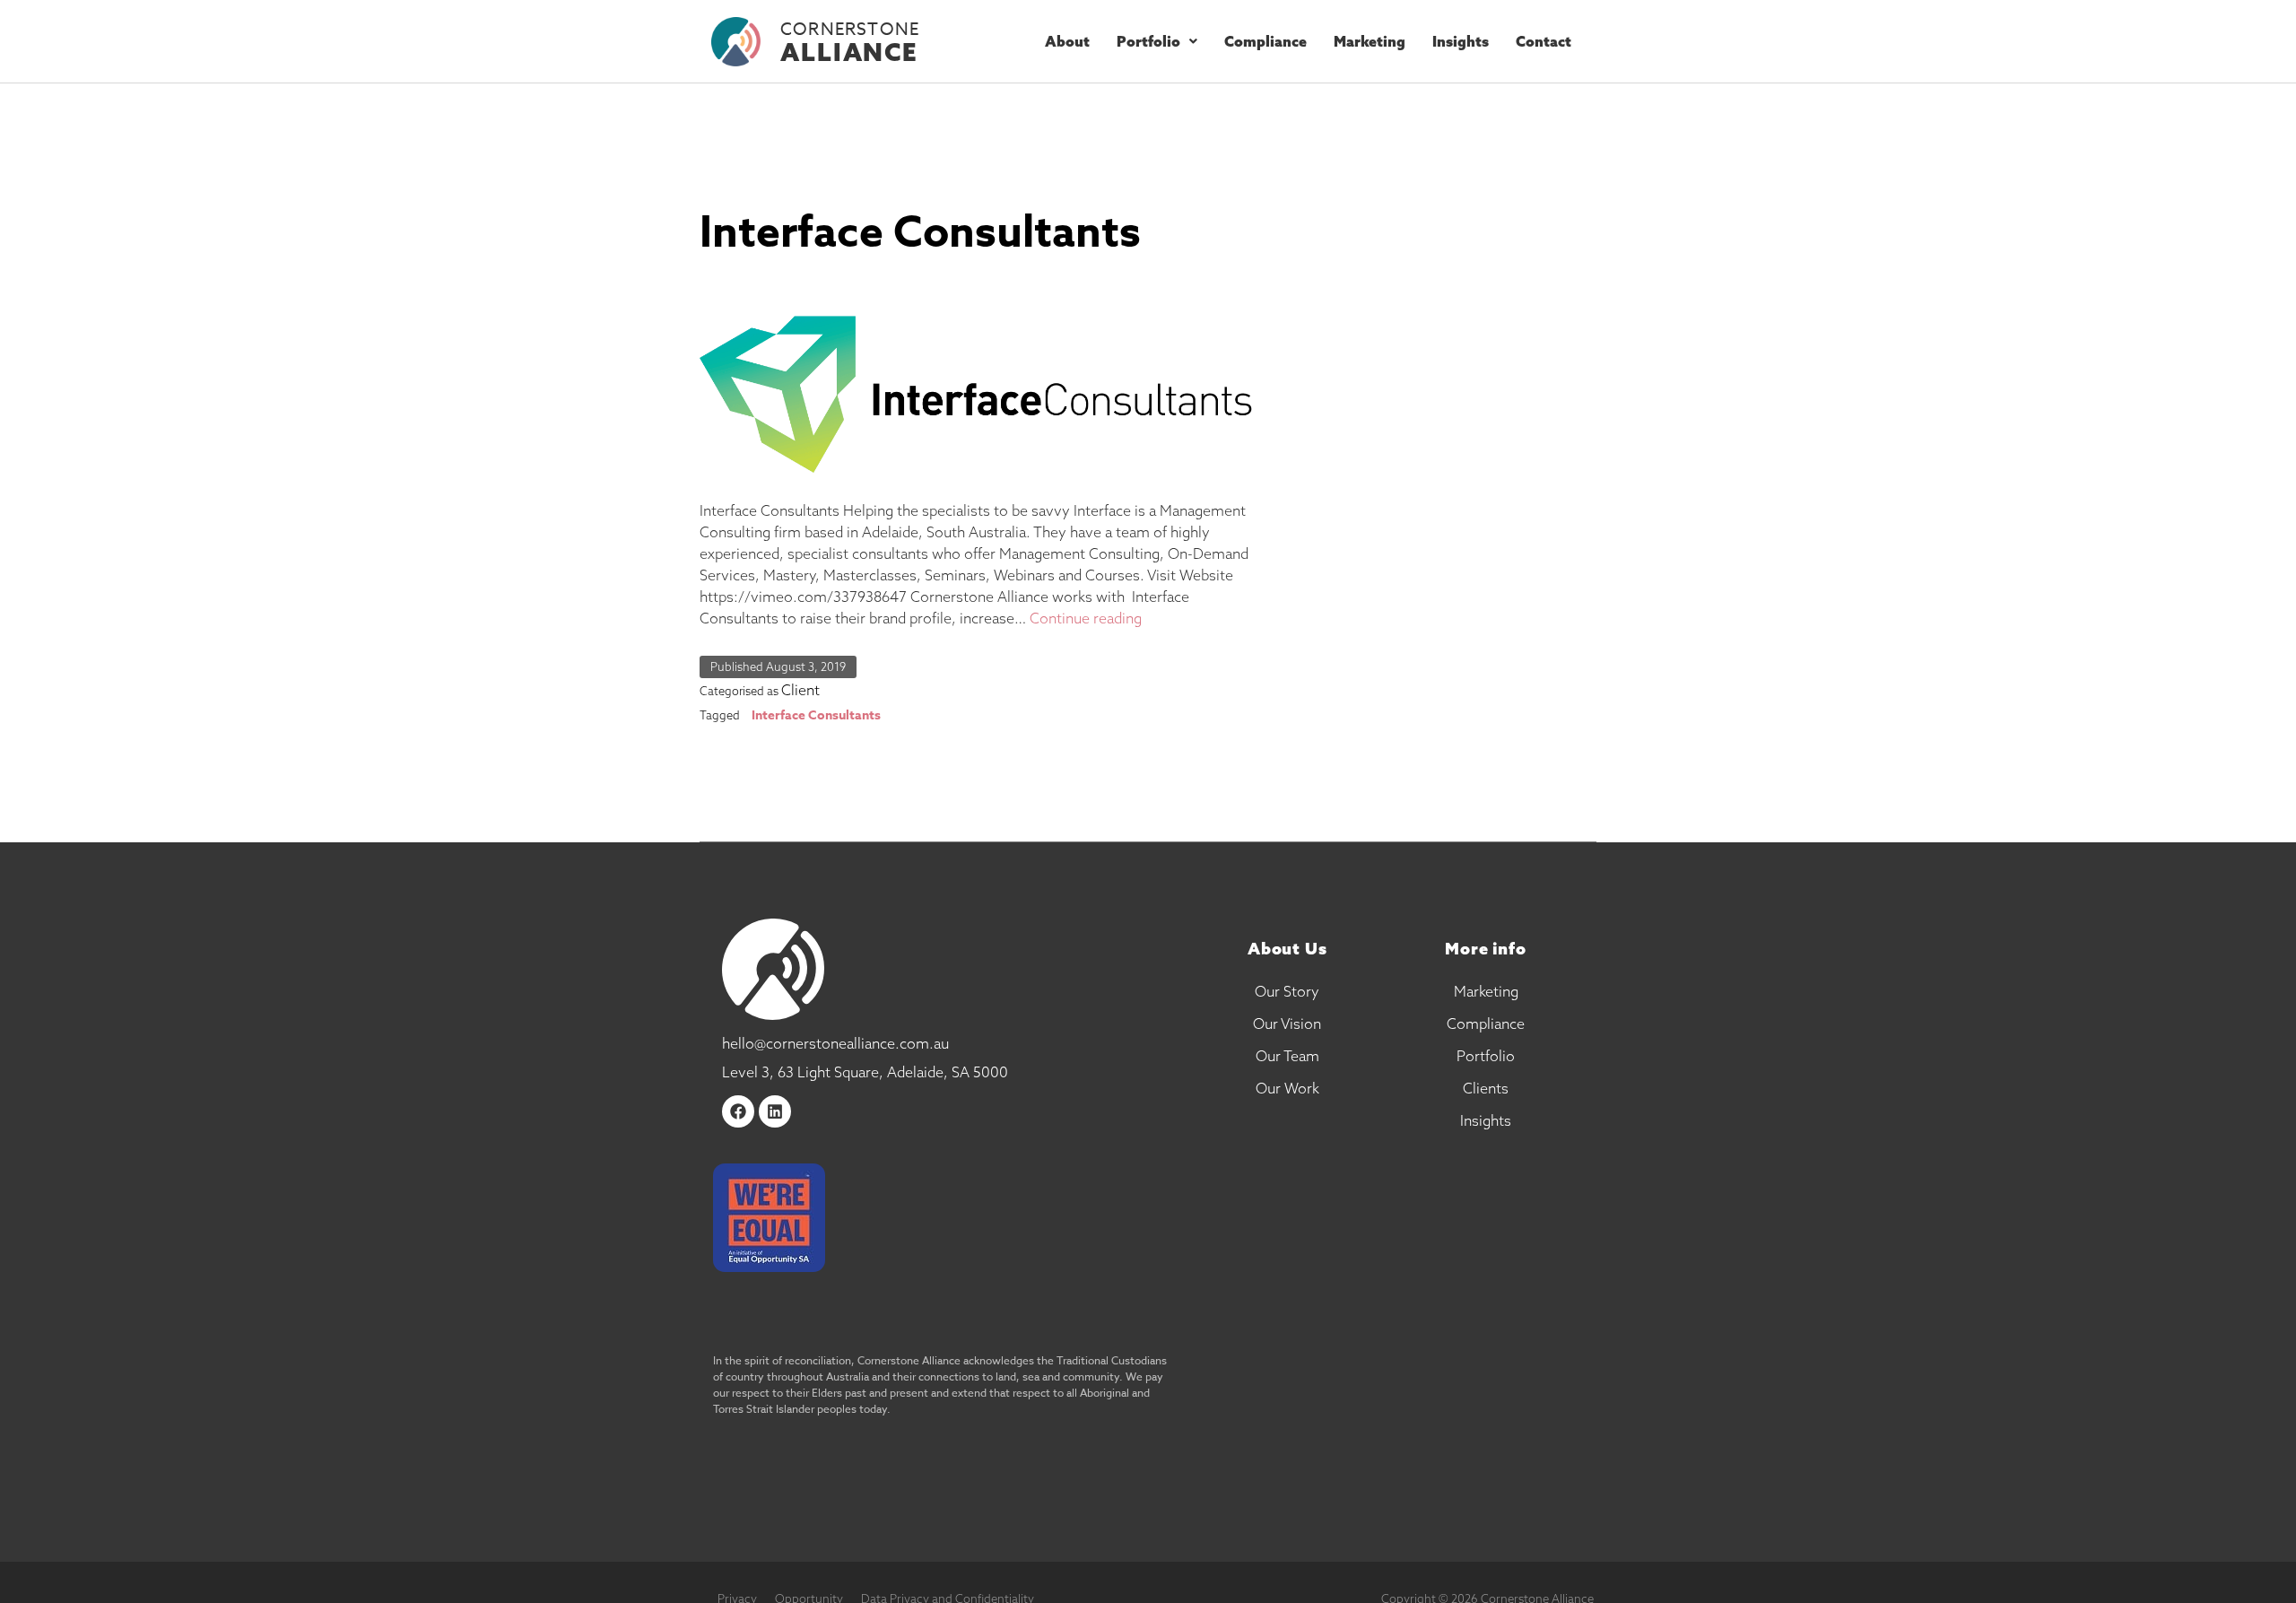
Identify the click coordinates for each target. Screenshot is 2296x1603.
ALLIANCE (849, 52)
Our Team (1287, 1056)
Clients (1486, 1088)
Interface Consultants (920, 234)
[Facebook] (738, 1111)
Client (800, 690)
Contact (1544, 41)
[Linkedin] (775, 1111)
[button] (1157, 41)
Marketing (1370, 41)
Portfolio (1148, 41)
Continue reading (1086, 618)
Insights (1461, 41)
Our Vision (1287, 1024)
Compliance (1265, 41)
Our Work (1287, 1088)
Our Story (1287, 991)
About (1067, 41)
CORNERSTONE (850, 29)
